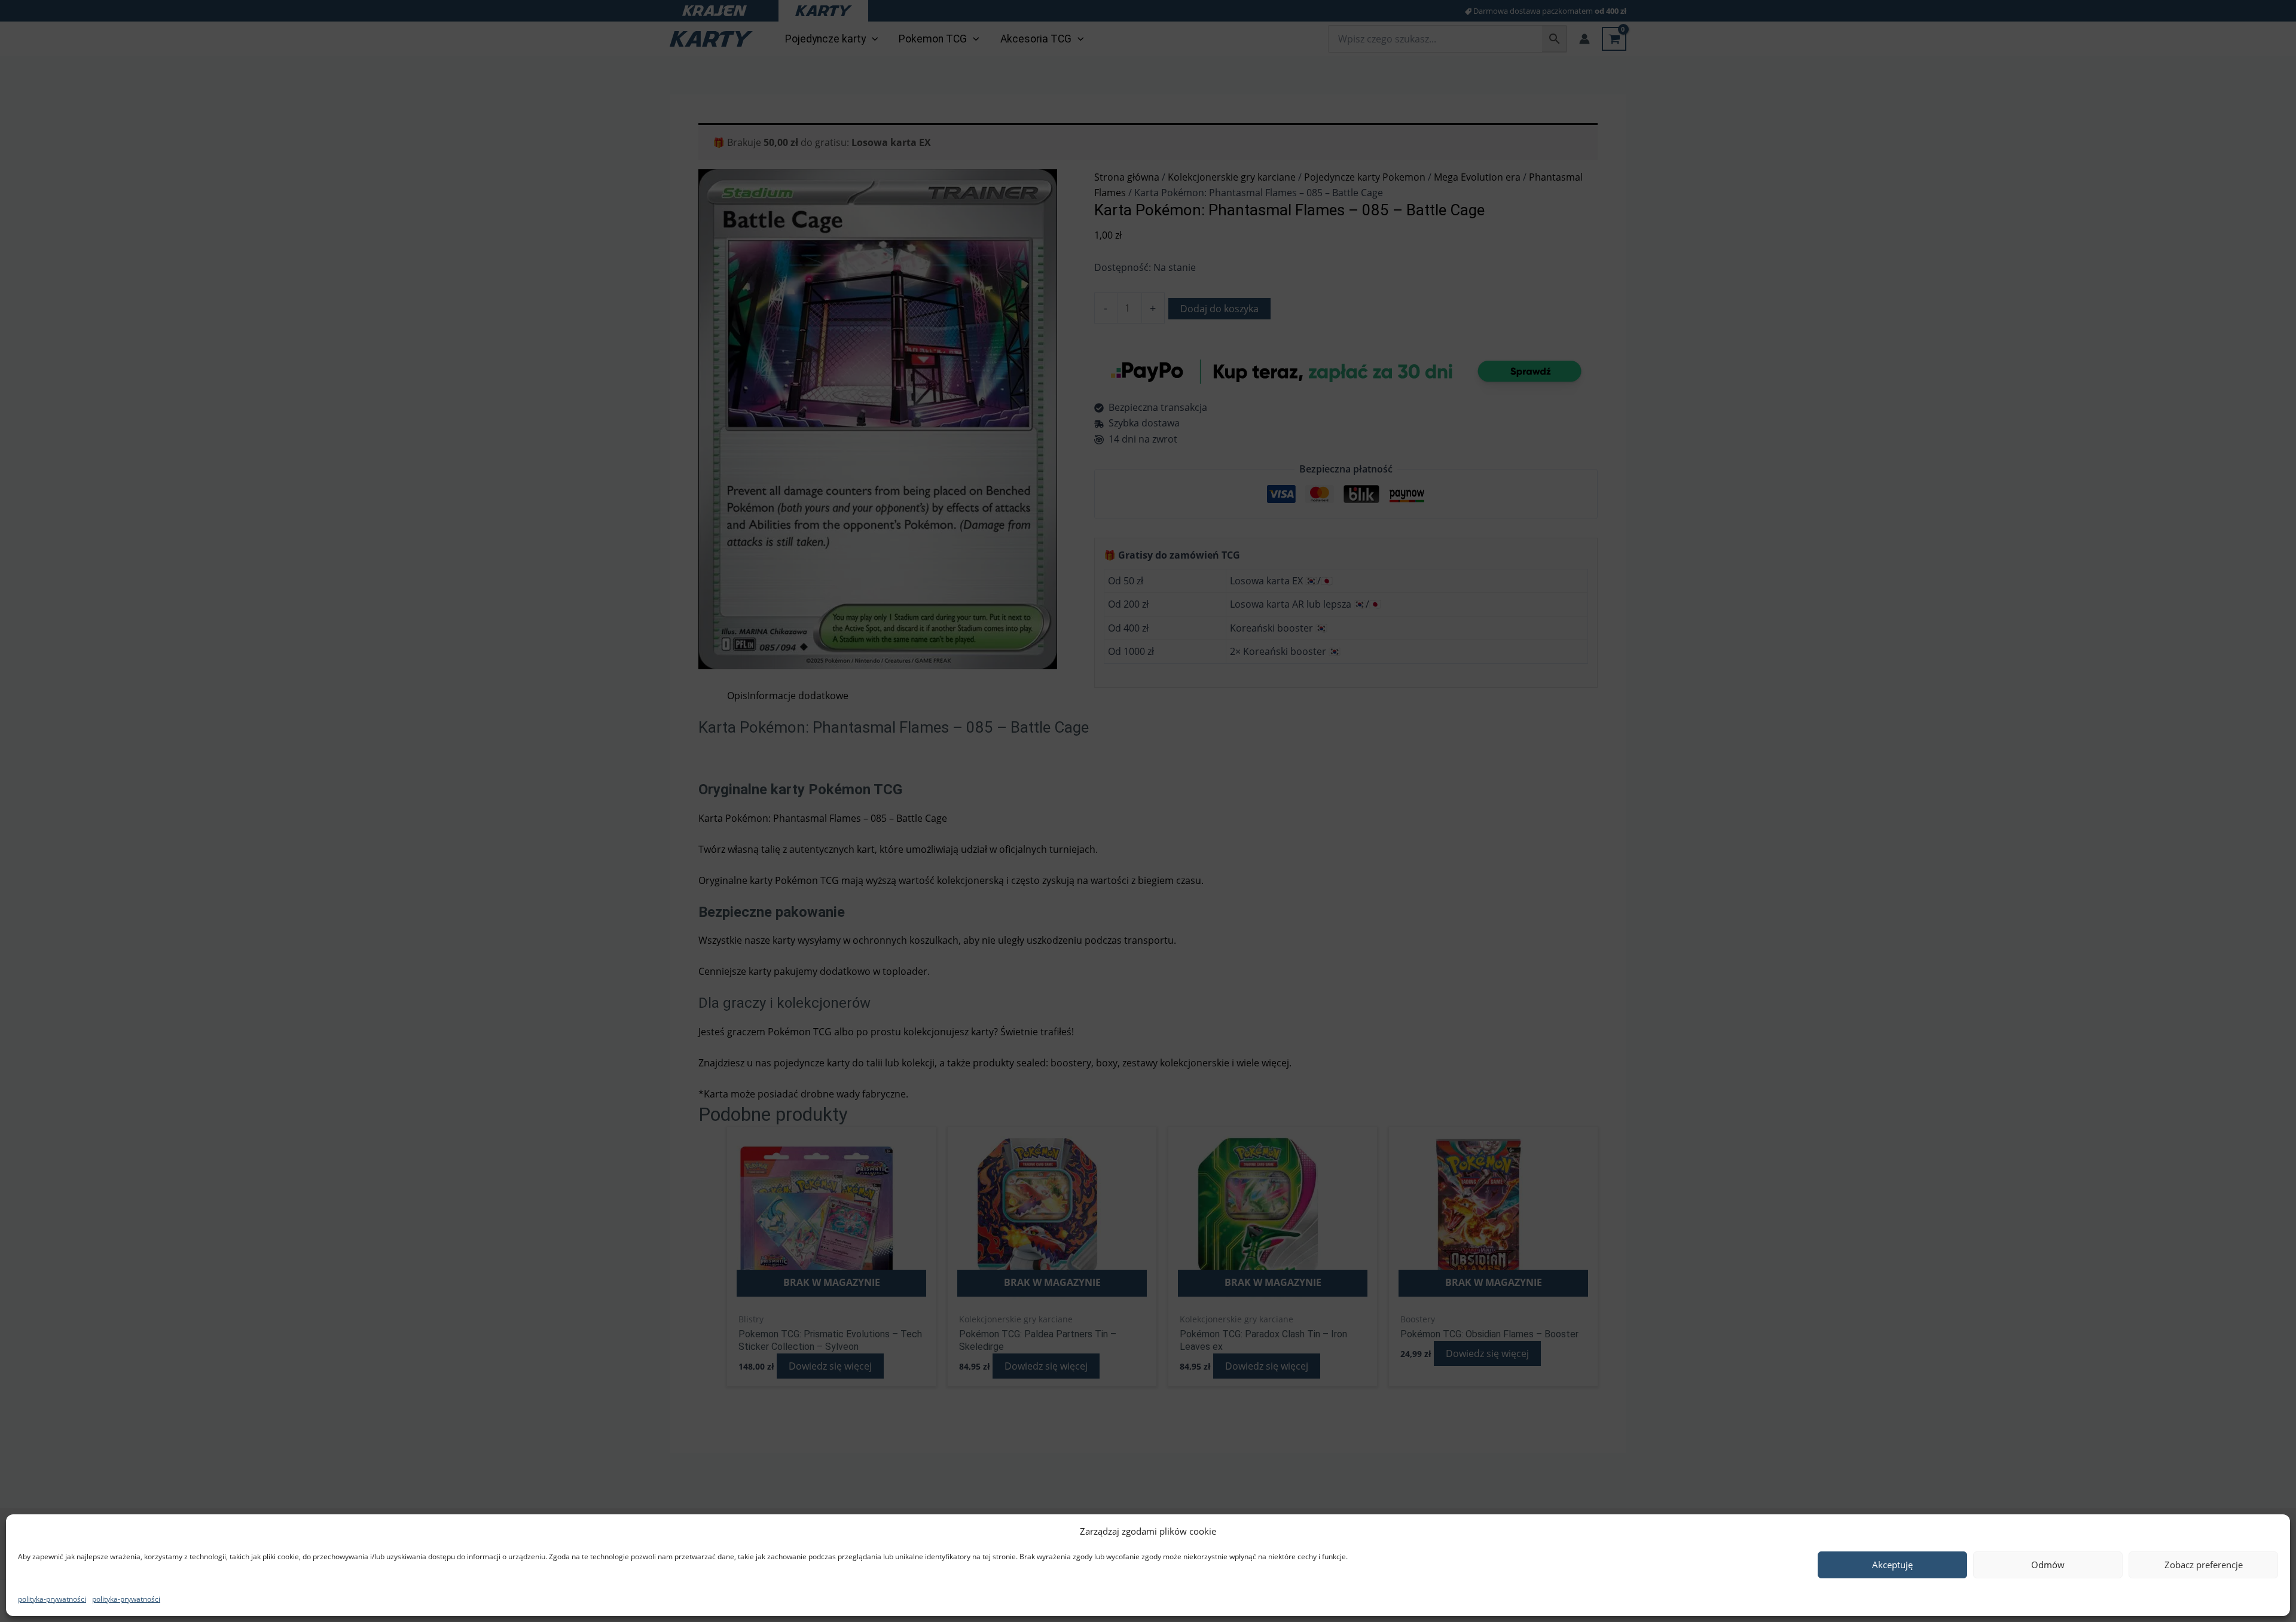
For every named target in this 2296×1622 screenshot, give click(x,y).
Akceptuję (1892, 1565)
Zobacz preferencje (2204, 1565)
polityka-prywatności (52, 1599)
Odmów (2048, 1565)
